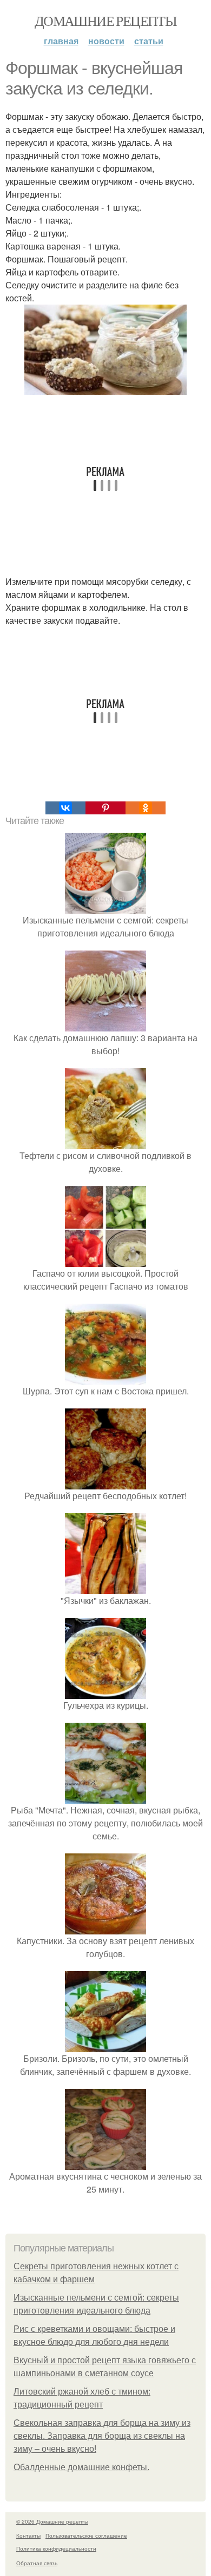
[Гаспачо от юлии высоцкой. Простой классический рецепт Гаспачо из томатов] (105, 1260)
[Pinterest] (105, 808)
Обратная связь (37, 2563)
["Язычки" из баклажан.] (105, 1587)
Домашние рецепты (105, 21)
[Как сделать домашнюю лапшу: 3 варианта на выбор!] (105, 1025)
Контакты (28, 2535)
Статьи (149, 41)
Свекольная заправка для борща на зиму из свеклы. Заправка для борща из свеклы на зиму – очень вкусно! (102, 2436)
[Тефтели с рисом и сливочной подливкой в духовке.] (105, 1142)
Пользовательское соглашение (86, 2535)
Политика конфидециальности (56, 2548)
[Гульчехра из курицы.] (105, 1692)
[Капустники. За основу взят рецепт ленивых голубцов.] (105, 1928)
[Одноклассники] (146, 808)
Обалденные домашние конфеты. (81, 2467)
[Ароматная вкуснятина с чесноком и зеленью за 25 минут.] (105, 2163)
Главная (61, 41)
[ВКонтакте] (65, 808)
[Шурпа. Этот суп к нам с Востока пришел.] (105, 1378)
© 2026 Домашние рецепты (52, 2521)
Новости (106, 41)
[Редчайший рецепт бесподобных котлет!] (105, 1483)
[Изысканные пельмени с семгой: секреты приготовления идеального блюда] (105, 907)
